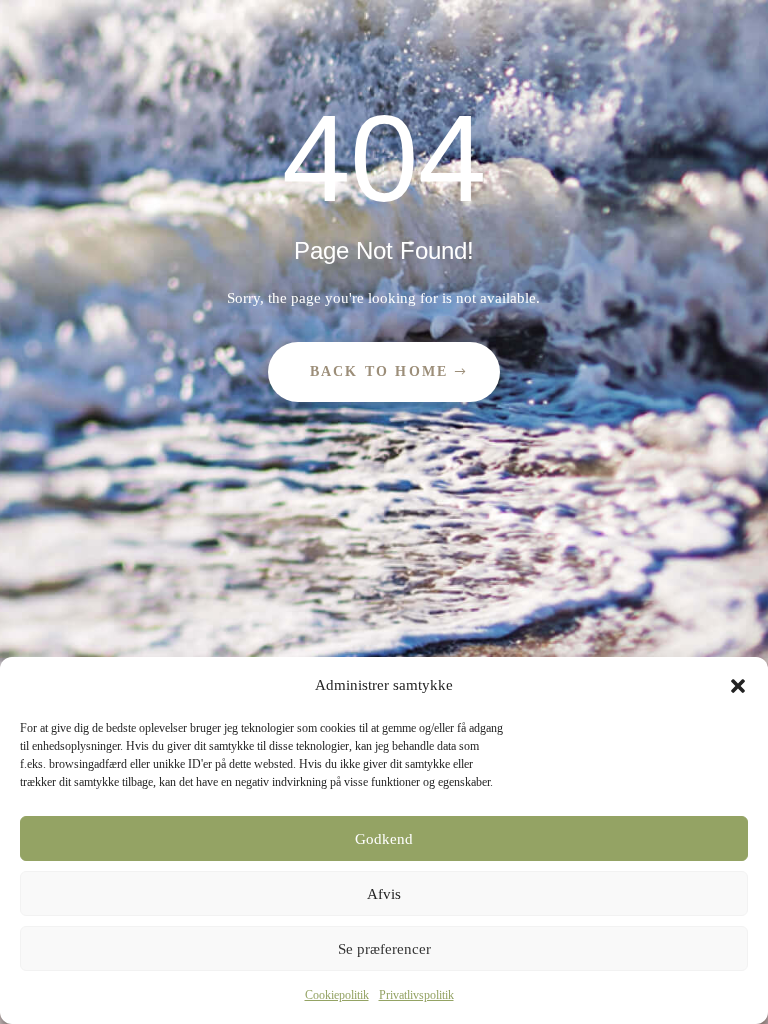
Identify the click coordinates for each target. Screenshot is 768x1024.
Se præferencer (384, 949)
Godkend (384, 839)
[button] (738, 686)
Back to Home (379, 371)
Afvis (384, 894)
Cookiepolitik (337, 995)
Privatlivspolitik (416, 995)
